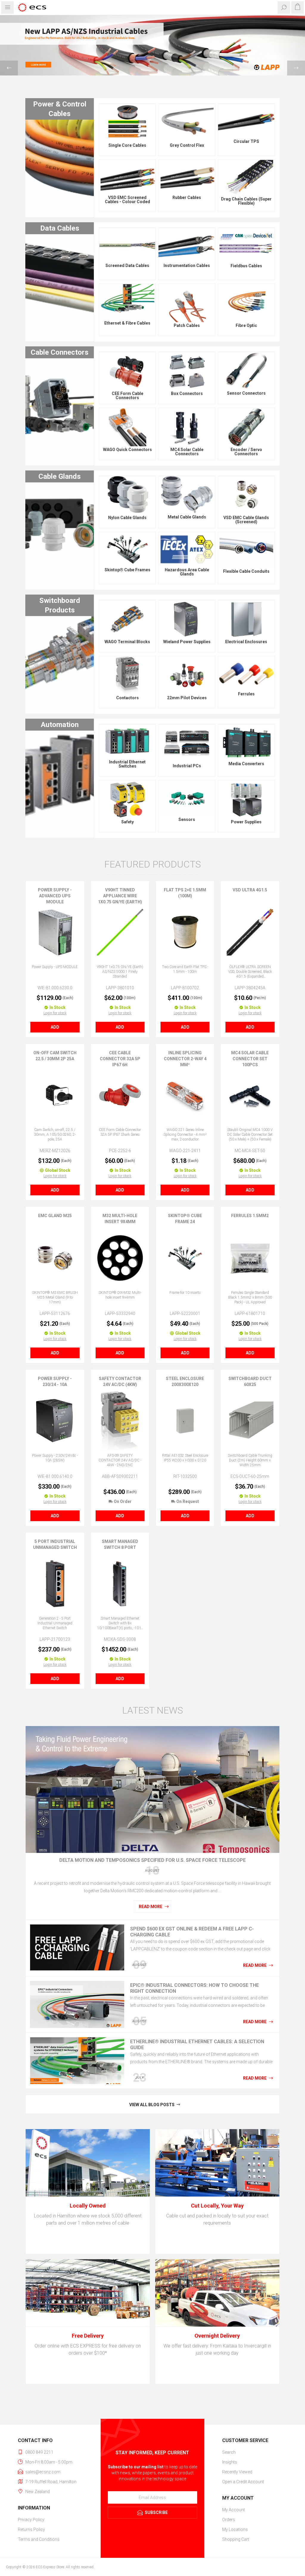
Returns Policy (31, 2529)
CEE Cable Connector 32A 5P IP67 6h (120, 1059)
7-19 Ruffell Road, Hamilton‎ (51, 2482)
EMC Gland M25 (55, 1216)
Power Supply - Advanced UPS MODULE (55, 896)
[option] (152, 45)
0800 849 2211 (39, 2452)
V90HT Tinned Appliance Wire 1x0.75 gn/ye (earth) (120, 896)
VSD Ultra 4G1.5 (250, 890)
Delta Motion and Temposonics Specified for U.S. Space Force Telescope (152, 1860)
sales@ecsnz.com (43, 2472)
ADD (55, 1027)
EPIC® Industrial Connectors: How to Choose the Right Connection (194, 1988)
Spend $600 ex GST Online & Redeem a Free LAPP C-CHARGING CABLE (192, 1932)
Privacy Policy (31, 2520)
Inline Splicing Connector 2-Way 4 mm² (185, 1059)
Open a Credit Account (243, 2482)
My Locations (235, 2529)
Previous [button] (9, 68)
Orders (229, 2520)
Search (229, 2452)
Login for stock (55, 1013)
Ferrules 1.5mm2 (250, 1216)
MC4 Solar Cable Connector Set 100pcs (250, 1059)
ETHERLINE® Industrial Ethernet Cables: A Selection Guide (197, 2045)
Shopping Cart (236, 2539)
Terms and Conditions (39, 2539)
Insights (230, 2462)
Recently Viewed (237, 2472)
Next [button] (296, 68)
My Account (234, 2510)
